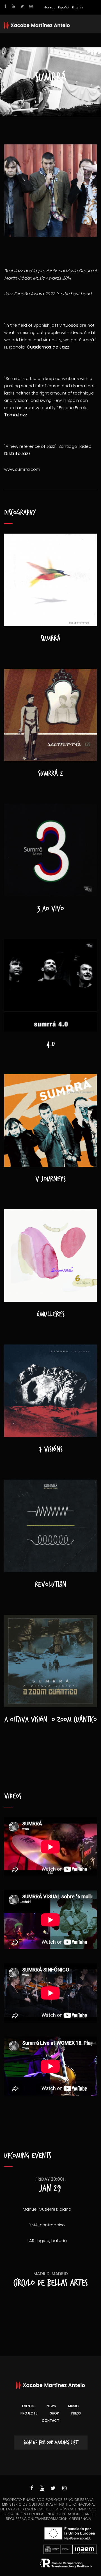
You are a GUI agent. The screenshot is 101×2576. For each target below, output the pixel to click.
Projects (29, 2413)
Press (76, 2413)
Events (28, 2406)
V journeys (50, 1179)
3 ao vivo (51, 909)
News (51, 2406)
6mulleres (51, 1314)
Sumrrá (50, 638)
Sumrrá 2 (50, 774)
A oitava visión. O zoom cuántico (51, 1720)
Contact (50, 2421)
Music (74, 2406)
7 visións (51, 1449)
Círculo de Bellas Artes (51, 2283)
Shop (54, 2413)
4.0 (51, 1044)
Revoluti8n (51, 1585)
